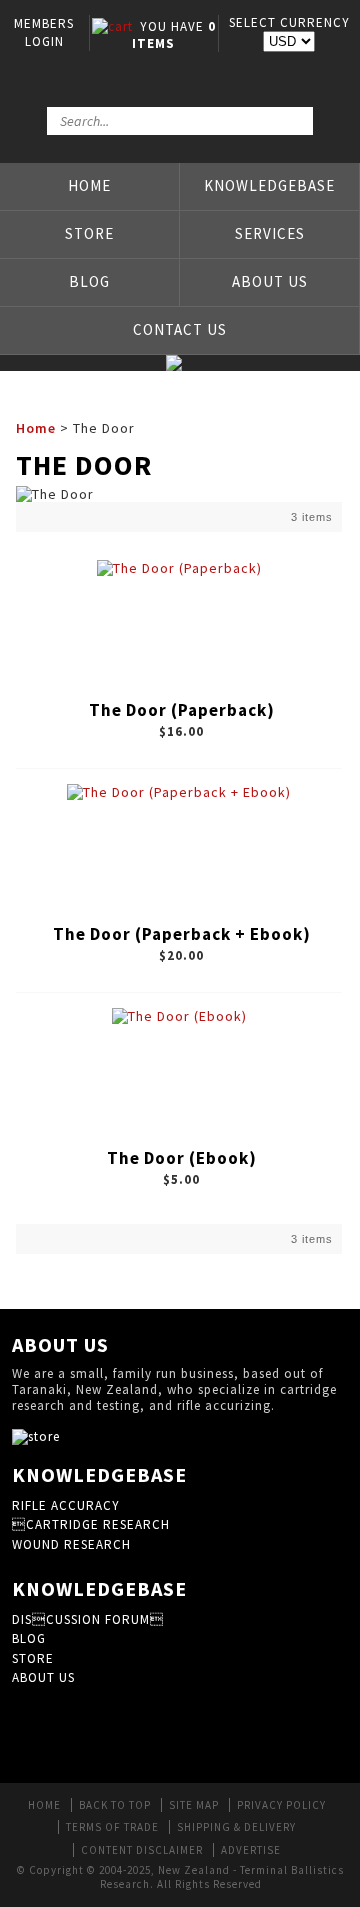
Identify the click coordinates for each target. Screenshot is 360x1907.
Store (89, 233)
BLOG (29, 1638)
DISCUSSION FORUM (88, 1619)
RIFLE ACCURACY (66, 1505)
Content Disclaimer (142, 1850)
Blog (89, 281)
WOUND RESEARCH (71, 1544)
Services (270, 233)
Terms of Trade (112, 1827)
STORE (33, 1658)
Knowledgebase (269, 185)
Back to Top (115, 1805)
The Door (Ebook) (182, 1158)
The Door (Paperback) (182, 710)
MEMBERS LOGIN (44, 32)
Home (89, 185)
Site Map (194, 1805)
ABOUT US (43, 1677)
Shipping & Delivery (236, 1827)
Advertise (251, 1850)
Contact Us (180, 329)
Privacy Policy (281, 1805)
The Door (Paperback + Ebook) (182, 934)
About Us (270, 281)
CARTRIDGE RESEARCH (91, 1524)
